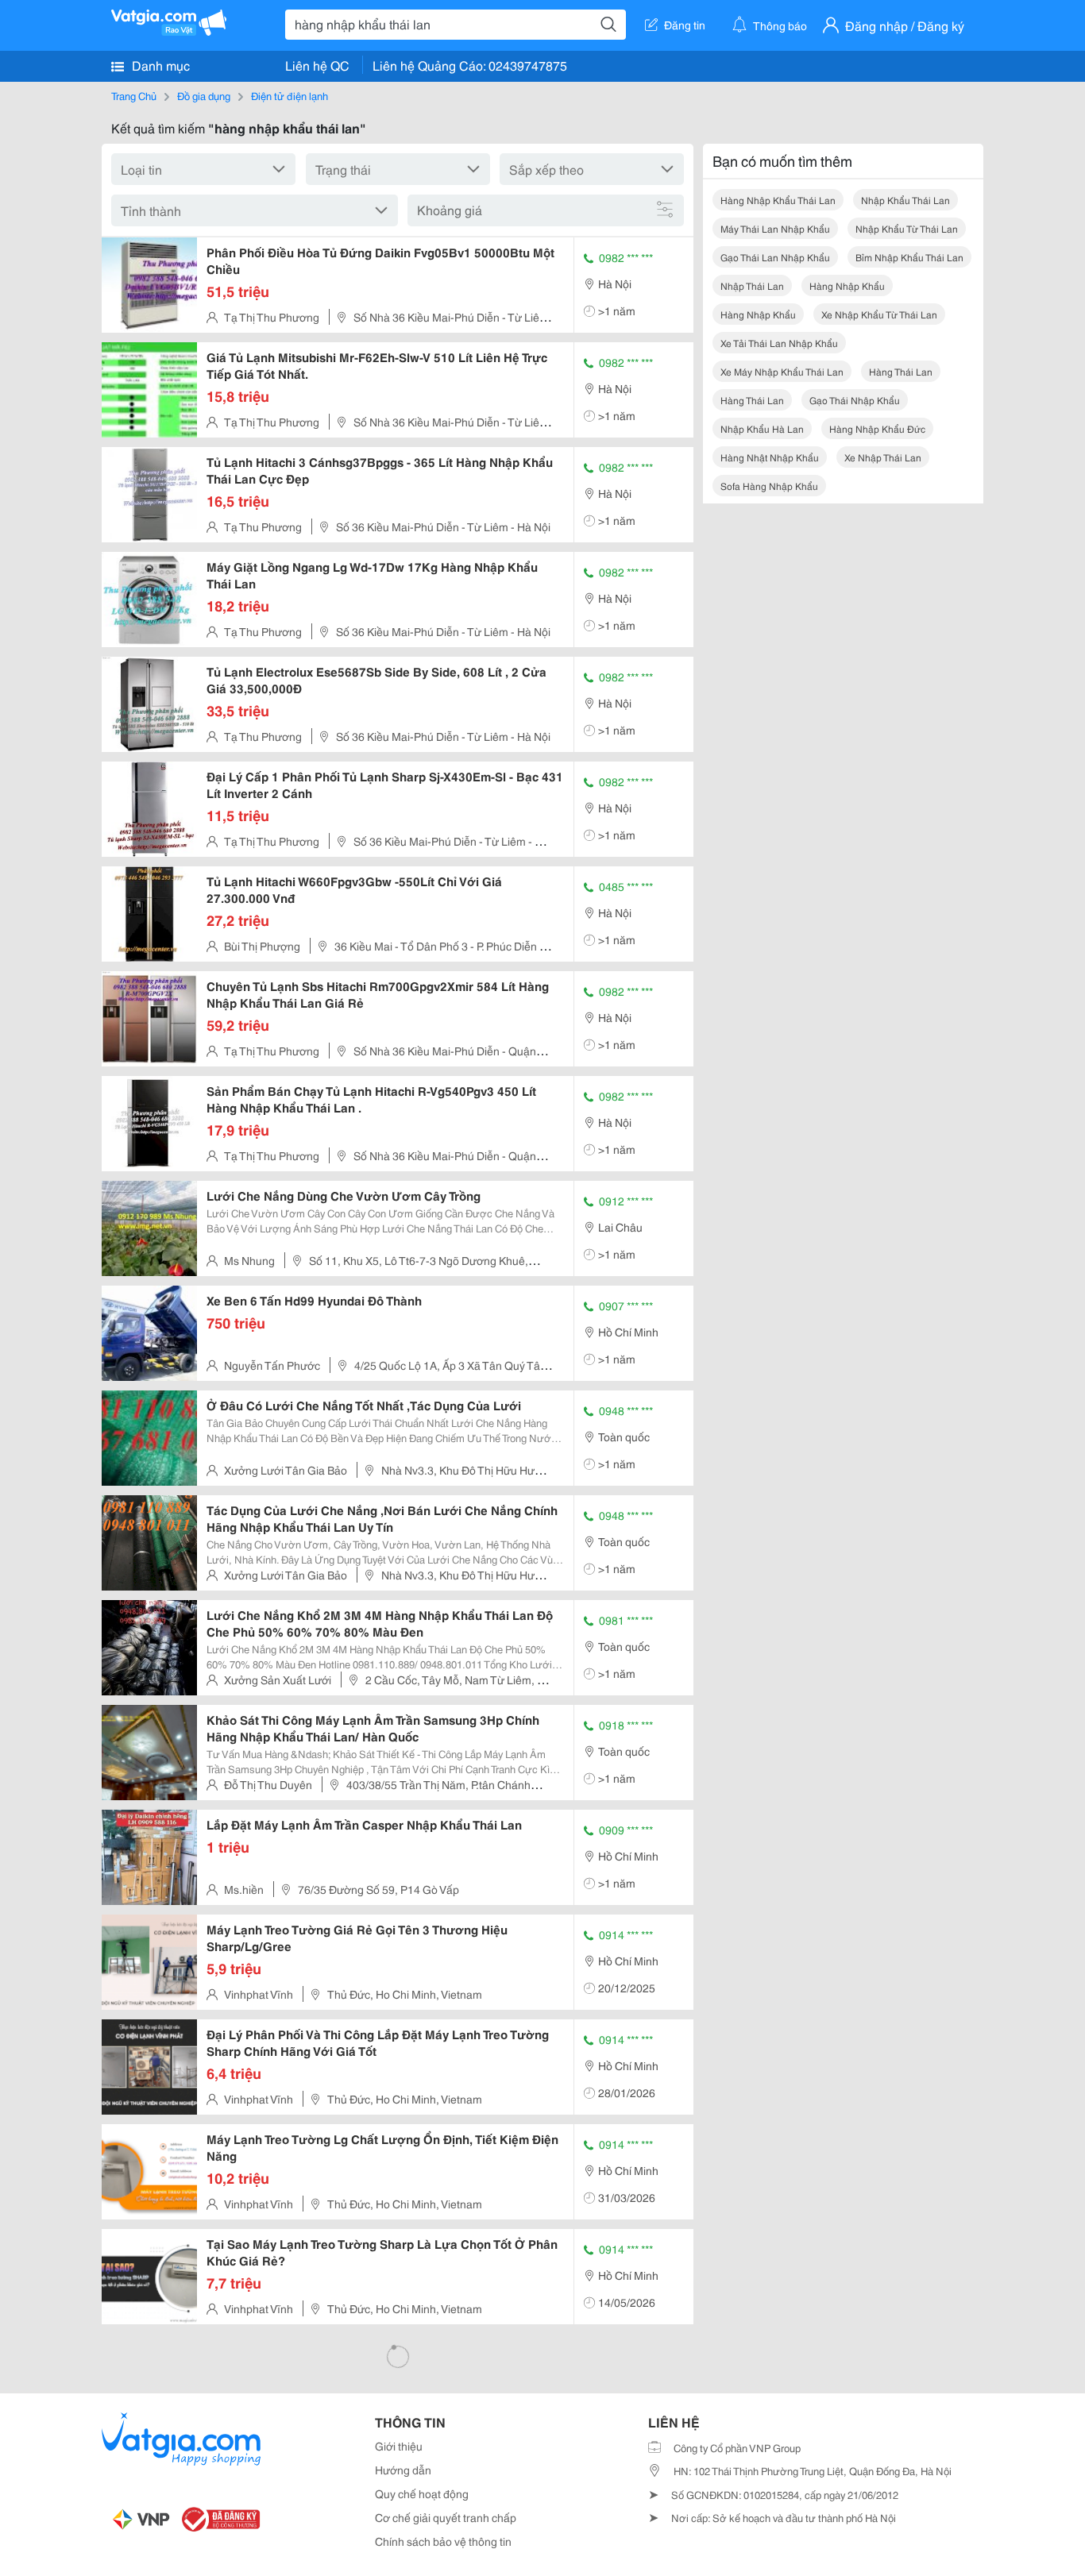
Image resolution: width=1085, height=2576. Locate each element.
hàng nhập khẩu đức (877, 428)
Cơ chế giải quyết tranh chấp (446, 2517)
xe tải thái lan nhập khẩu (779, 343)
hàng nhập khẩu (847, 285)
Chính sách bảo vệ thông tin (443, 2541)
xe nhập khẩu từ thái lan (879, 314)
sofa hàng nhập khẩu (769, 486)
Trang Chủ (134, 95)
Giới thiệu (399, 2446)
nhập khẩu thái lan (905, 200)
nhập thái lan (752, 285)
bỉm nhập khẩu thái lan (909, 257)
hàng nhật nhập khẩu (770, 457)
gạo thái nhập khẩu (855, 400)
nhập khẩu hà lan (762, 428)
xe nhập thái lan (883, 457)
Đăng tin (685, 25)
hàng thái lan (901, 371)
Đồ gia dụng (204, 95)
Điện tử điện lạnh (290, 95)
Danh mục (159, 65)
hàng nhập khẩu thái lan (778, 200)
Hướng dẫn (403, 2470)
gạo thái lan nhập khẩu (775, 257)
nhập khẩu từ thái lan (907, 228)
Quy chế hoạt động (422, 2493)
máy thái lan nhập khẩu (775, 228)
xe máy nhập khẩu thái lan (782, 371)
